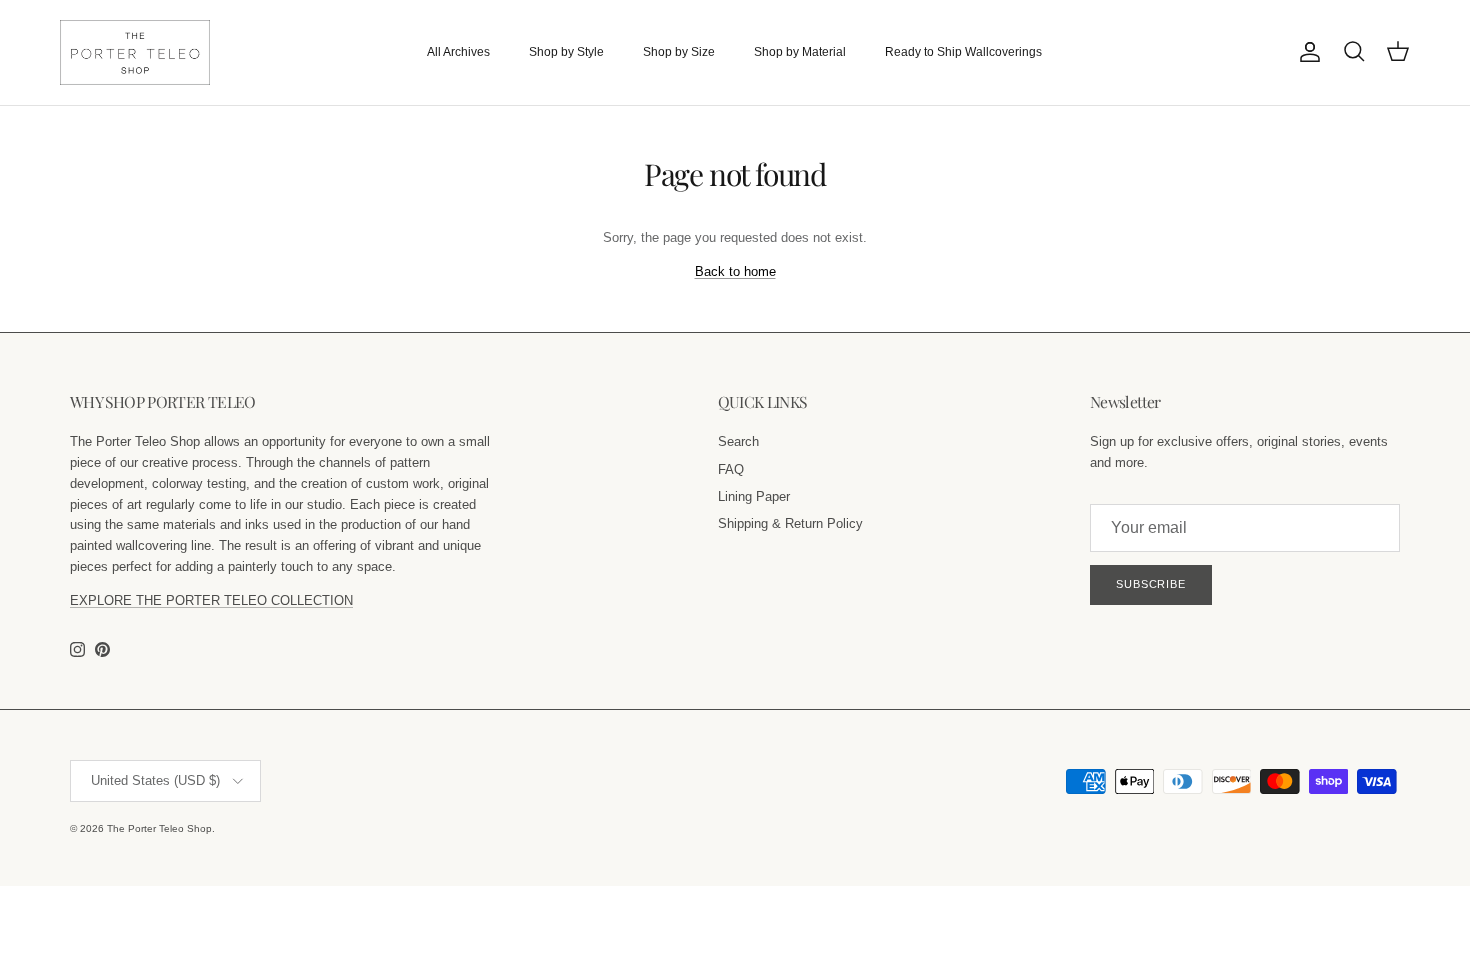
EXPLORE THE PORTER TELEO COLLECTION (211, 600)
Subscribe (1151, 584)
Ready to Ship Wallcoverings (963, 52)
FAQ (731, 469)
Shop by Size (679, 52)
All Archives (458, 52)
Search (738, 441)
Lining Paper (754, 496)
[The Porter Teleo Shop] (135, 52)
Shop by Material (800, 52)
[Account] (1306, 52)
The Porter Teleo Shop (159, 828)
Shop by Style (566, 52)
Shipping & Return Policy (790, 523)
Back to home (735, 271)
